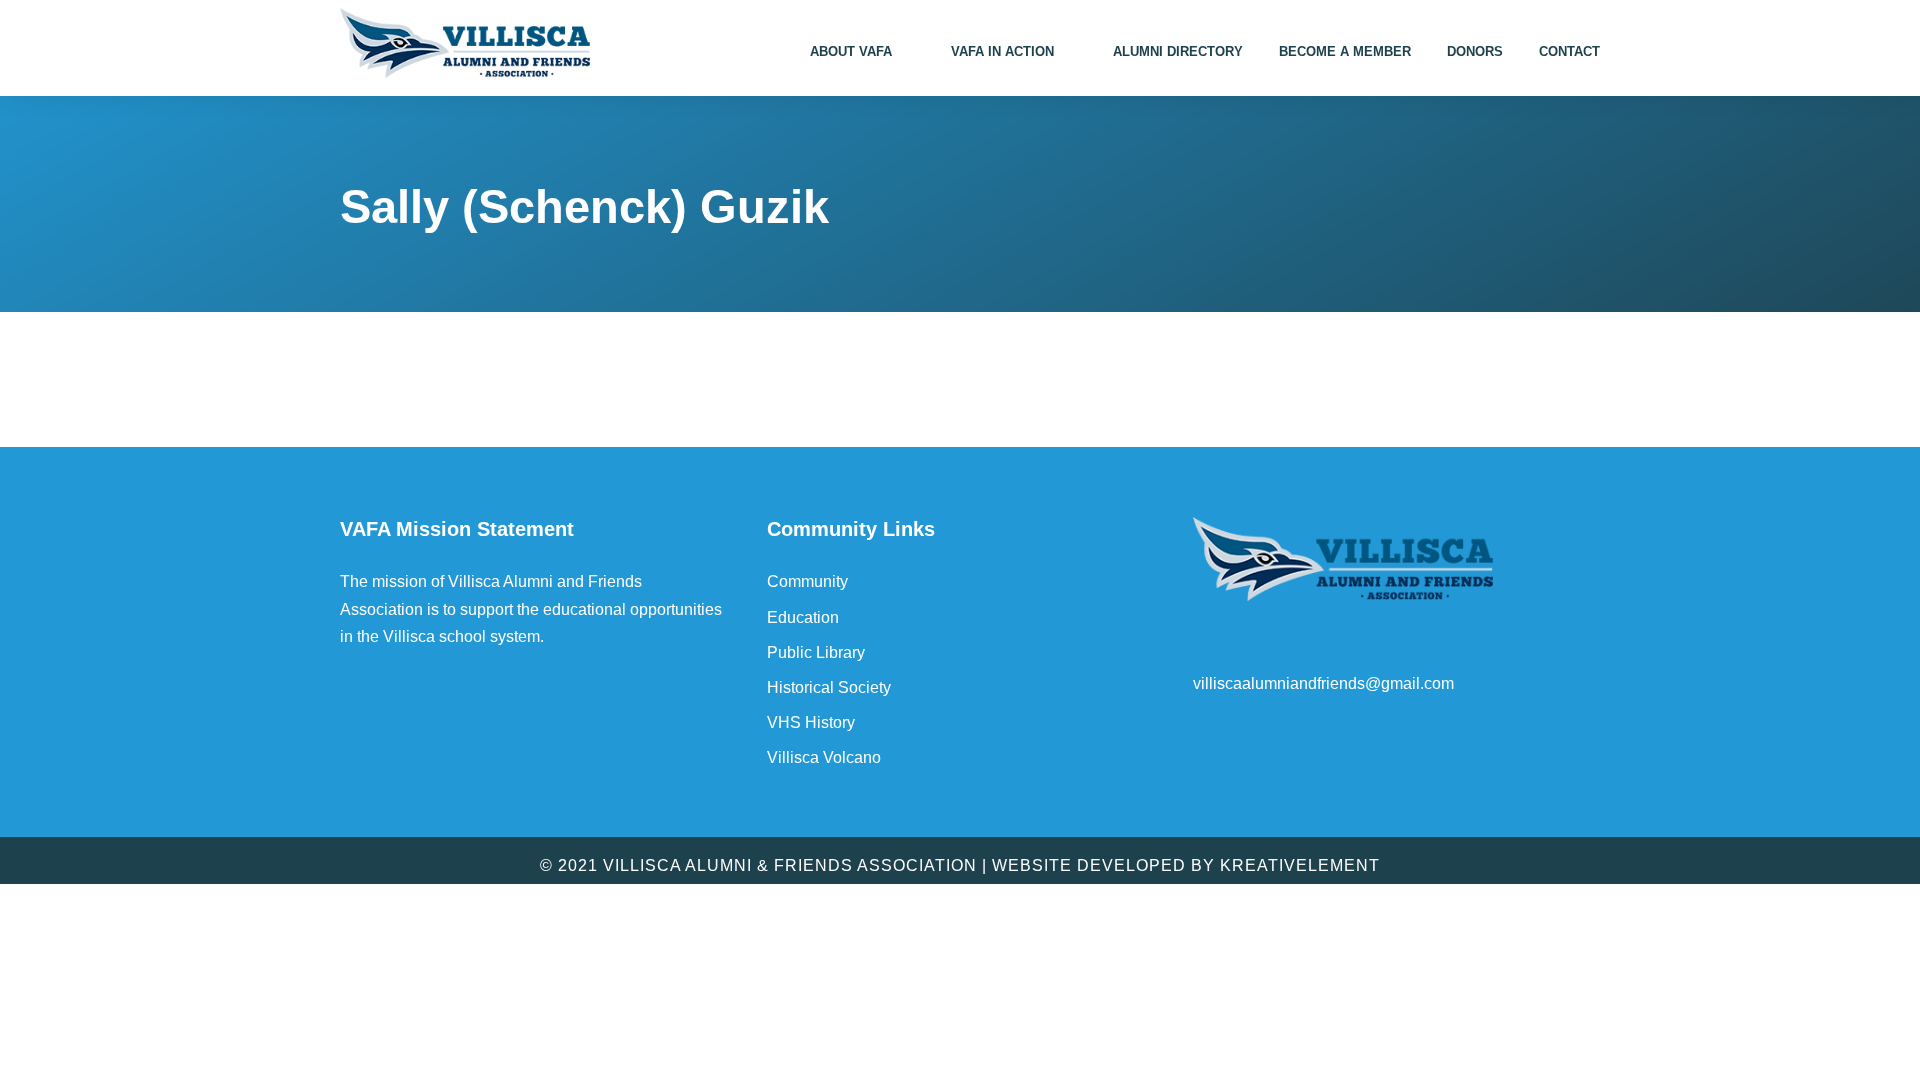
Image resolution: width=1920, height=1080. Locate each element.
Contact (1569, 51)
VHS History (811, 722)
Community (807, 581)
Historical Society (829, 687)
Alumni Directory (1178, 51)
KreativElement (1300, 865)
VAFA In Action (1002, 51)
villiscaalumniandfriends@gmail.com (1323, 683)
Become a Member (1345, 51)
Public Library (816, 652)
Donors (1475, 51)
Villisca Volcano (824, 757)
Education (803, 617)
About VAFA (851, 51)
